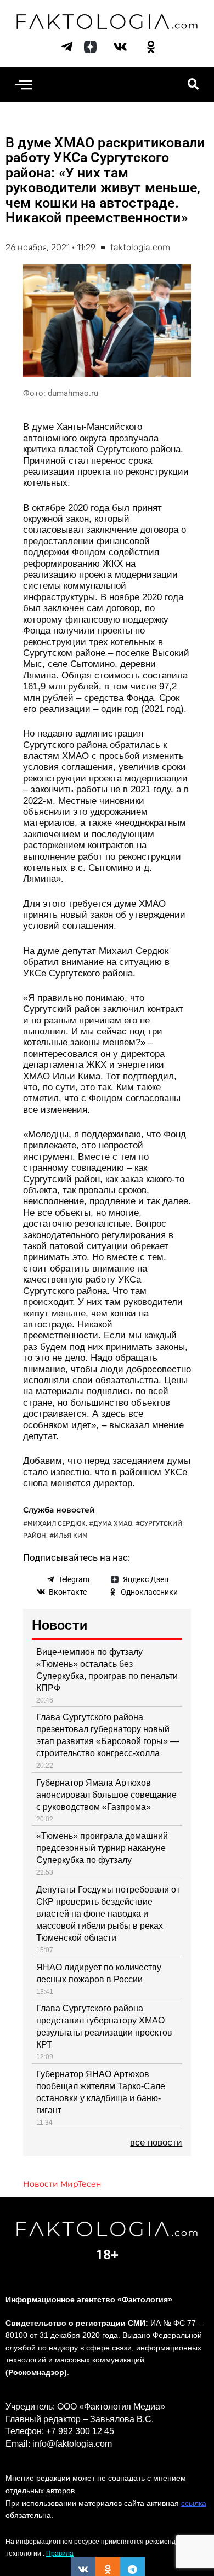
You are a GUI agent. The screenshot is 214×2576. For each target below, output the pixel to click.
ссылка (194, 2503)
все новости (156, 2143)
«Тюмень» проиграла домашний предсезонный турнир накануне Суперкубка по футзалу (102, 1848)
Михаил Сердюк (57, 1523)
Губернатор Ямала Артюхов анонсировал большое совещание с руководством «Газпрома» (106, 1795)
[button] (23, 85)
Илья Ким (71, 1536)
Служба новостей (59, 1510)
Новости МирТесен (62, 2184)
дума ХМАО (113, 1523)
